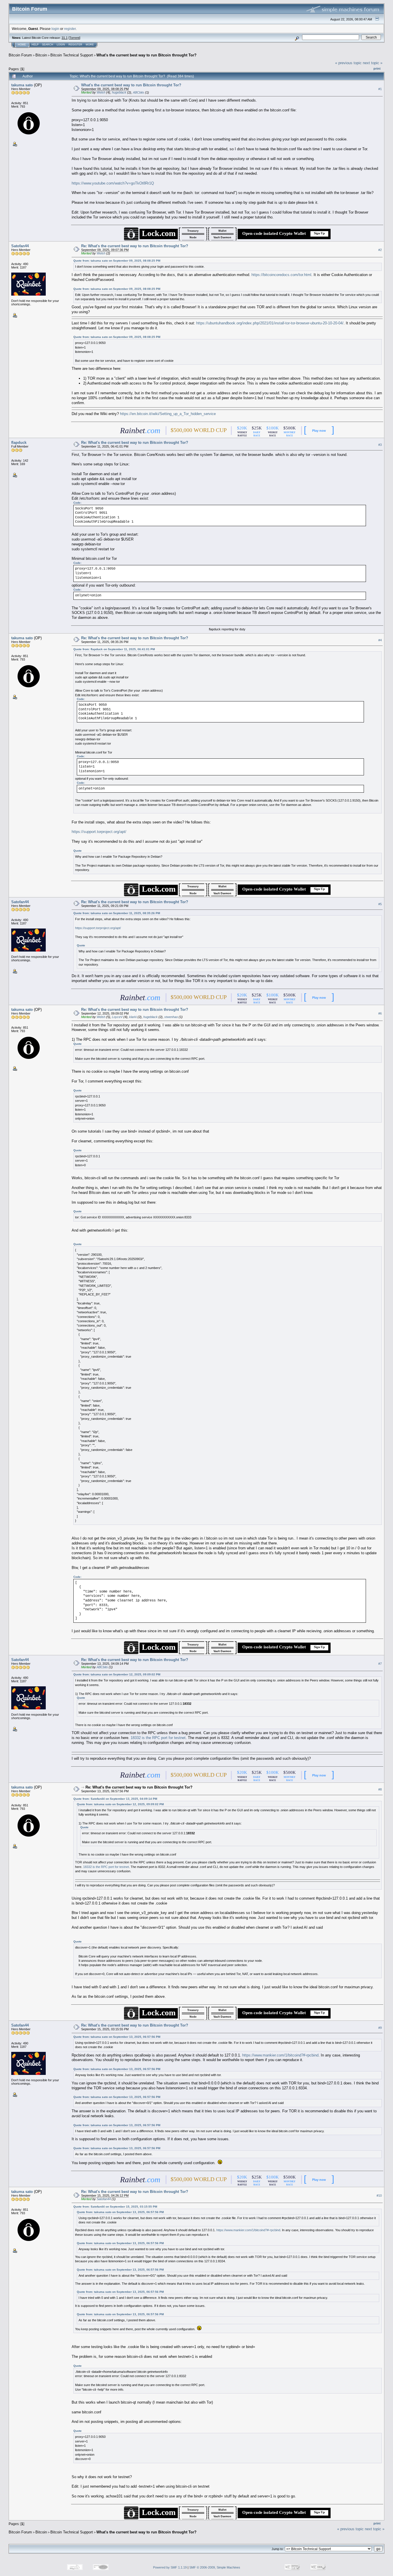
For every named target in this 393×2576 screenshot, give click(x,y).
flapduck (19, 443)
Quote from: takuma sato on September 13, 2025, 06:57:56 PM (117, 2037)
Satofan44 (20, 246)
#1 (380, 89)
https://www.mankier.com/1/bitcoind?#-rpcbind (280, 2055)
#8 (380, 1790)
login (55, 29)
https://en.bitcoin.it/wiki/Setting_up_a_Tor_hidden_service (168, 414)
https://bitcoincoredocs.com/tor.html (281, 275)
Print (377, 69)
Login (61, 45)
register (70, 29)
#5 (380, 904)
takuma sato (22, 85)
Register (75, 45)
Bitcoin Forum (20, 55)
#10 (379, 2196)
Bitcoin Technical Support (72, 55)
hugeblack (119, 92)
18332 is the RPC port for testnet (158, 1738)
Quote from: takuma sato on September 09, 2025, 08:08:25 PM (117, 261)
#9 (380, 2028)
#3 (380, 445)
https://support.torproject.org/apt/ (99, 832)
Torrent (74, 38)
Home (22, 45)
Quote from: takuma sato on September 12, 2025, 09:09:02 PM (117, 1674)
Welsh (101, 92)
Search (48, 45)
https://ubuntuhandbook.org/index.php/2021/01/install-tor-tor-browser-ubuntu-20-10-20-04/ (270, 323)
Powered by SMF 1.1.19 (170, 2567)
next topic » (373, 63)
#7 (380, 1664)
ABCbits (139, 92)
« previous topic (348, 63)
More (90, 45)
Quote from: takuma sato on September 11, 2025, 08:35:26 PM (117, 913)
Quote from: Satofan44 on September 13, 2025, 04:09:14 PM (115, 1799)
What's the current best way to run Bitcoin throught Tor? (146, 55)
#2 (380, 250)
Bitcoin (41, 55)
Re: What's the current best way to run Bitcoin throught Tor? (135, 246)
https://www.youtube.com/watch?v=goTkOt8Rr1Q (113, 183)
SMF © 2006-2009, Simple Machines (215, 2567)
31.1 (65, 38)
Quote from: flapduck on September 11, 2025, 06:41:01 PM (114, 649)
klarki (133, 1017)
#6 (380, 1014)
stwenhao (171, 1017)
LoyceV (117, 1017)
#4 (380, 640)
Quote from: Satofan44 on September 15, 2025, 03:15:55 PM (115, 2207)
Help (35, 45)
